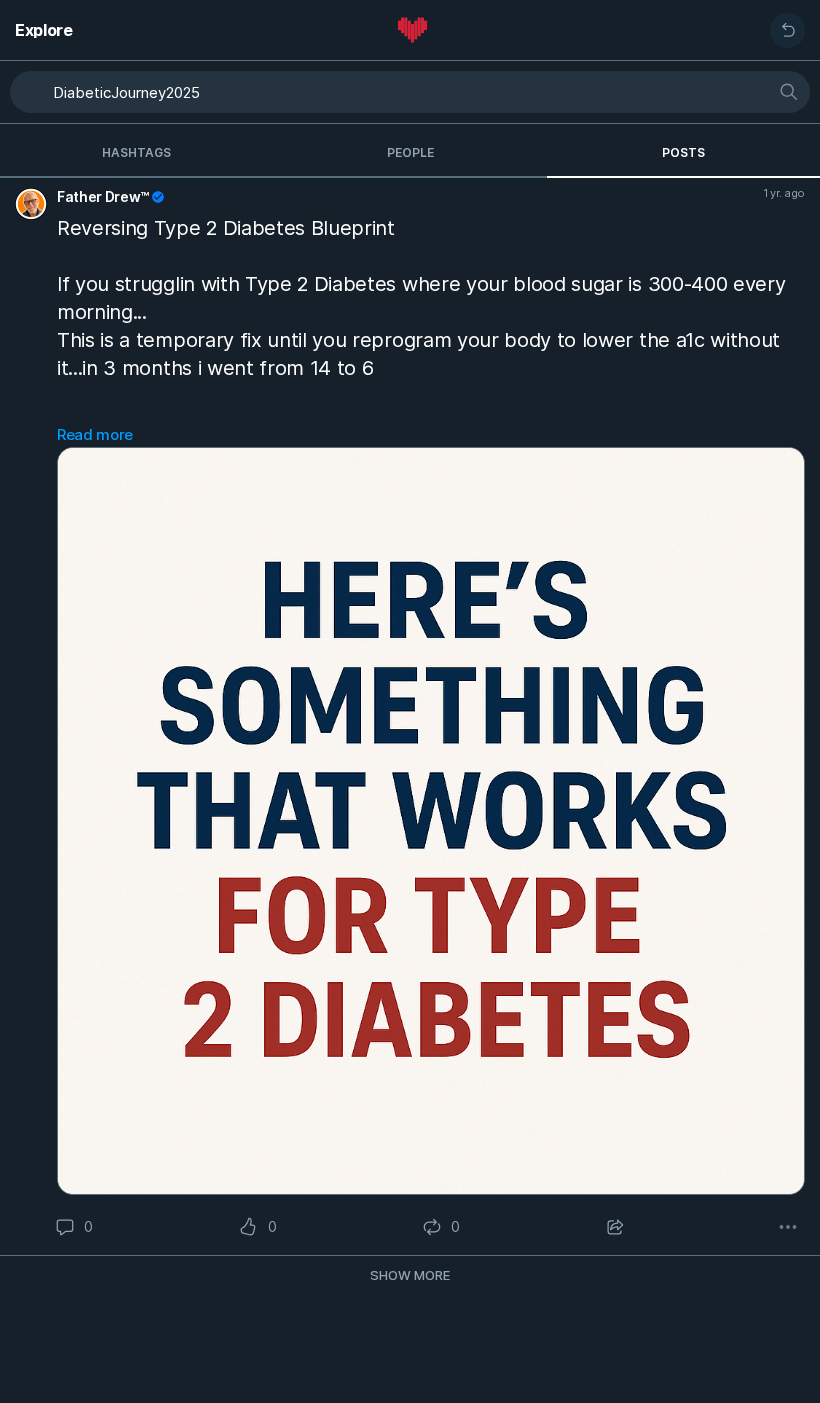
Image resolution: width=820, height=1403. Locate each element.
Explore (44, 30)
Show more (410, 1275)
